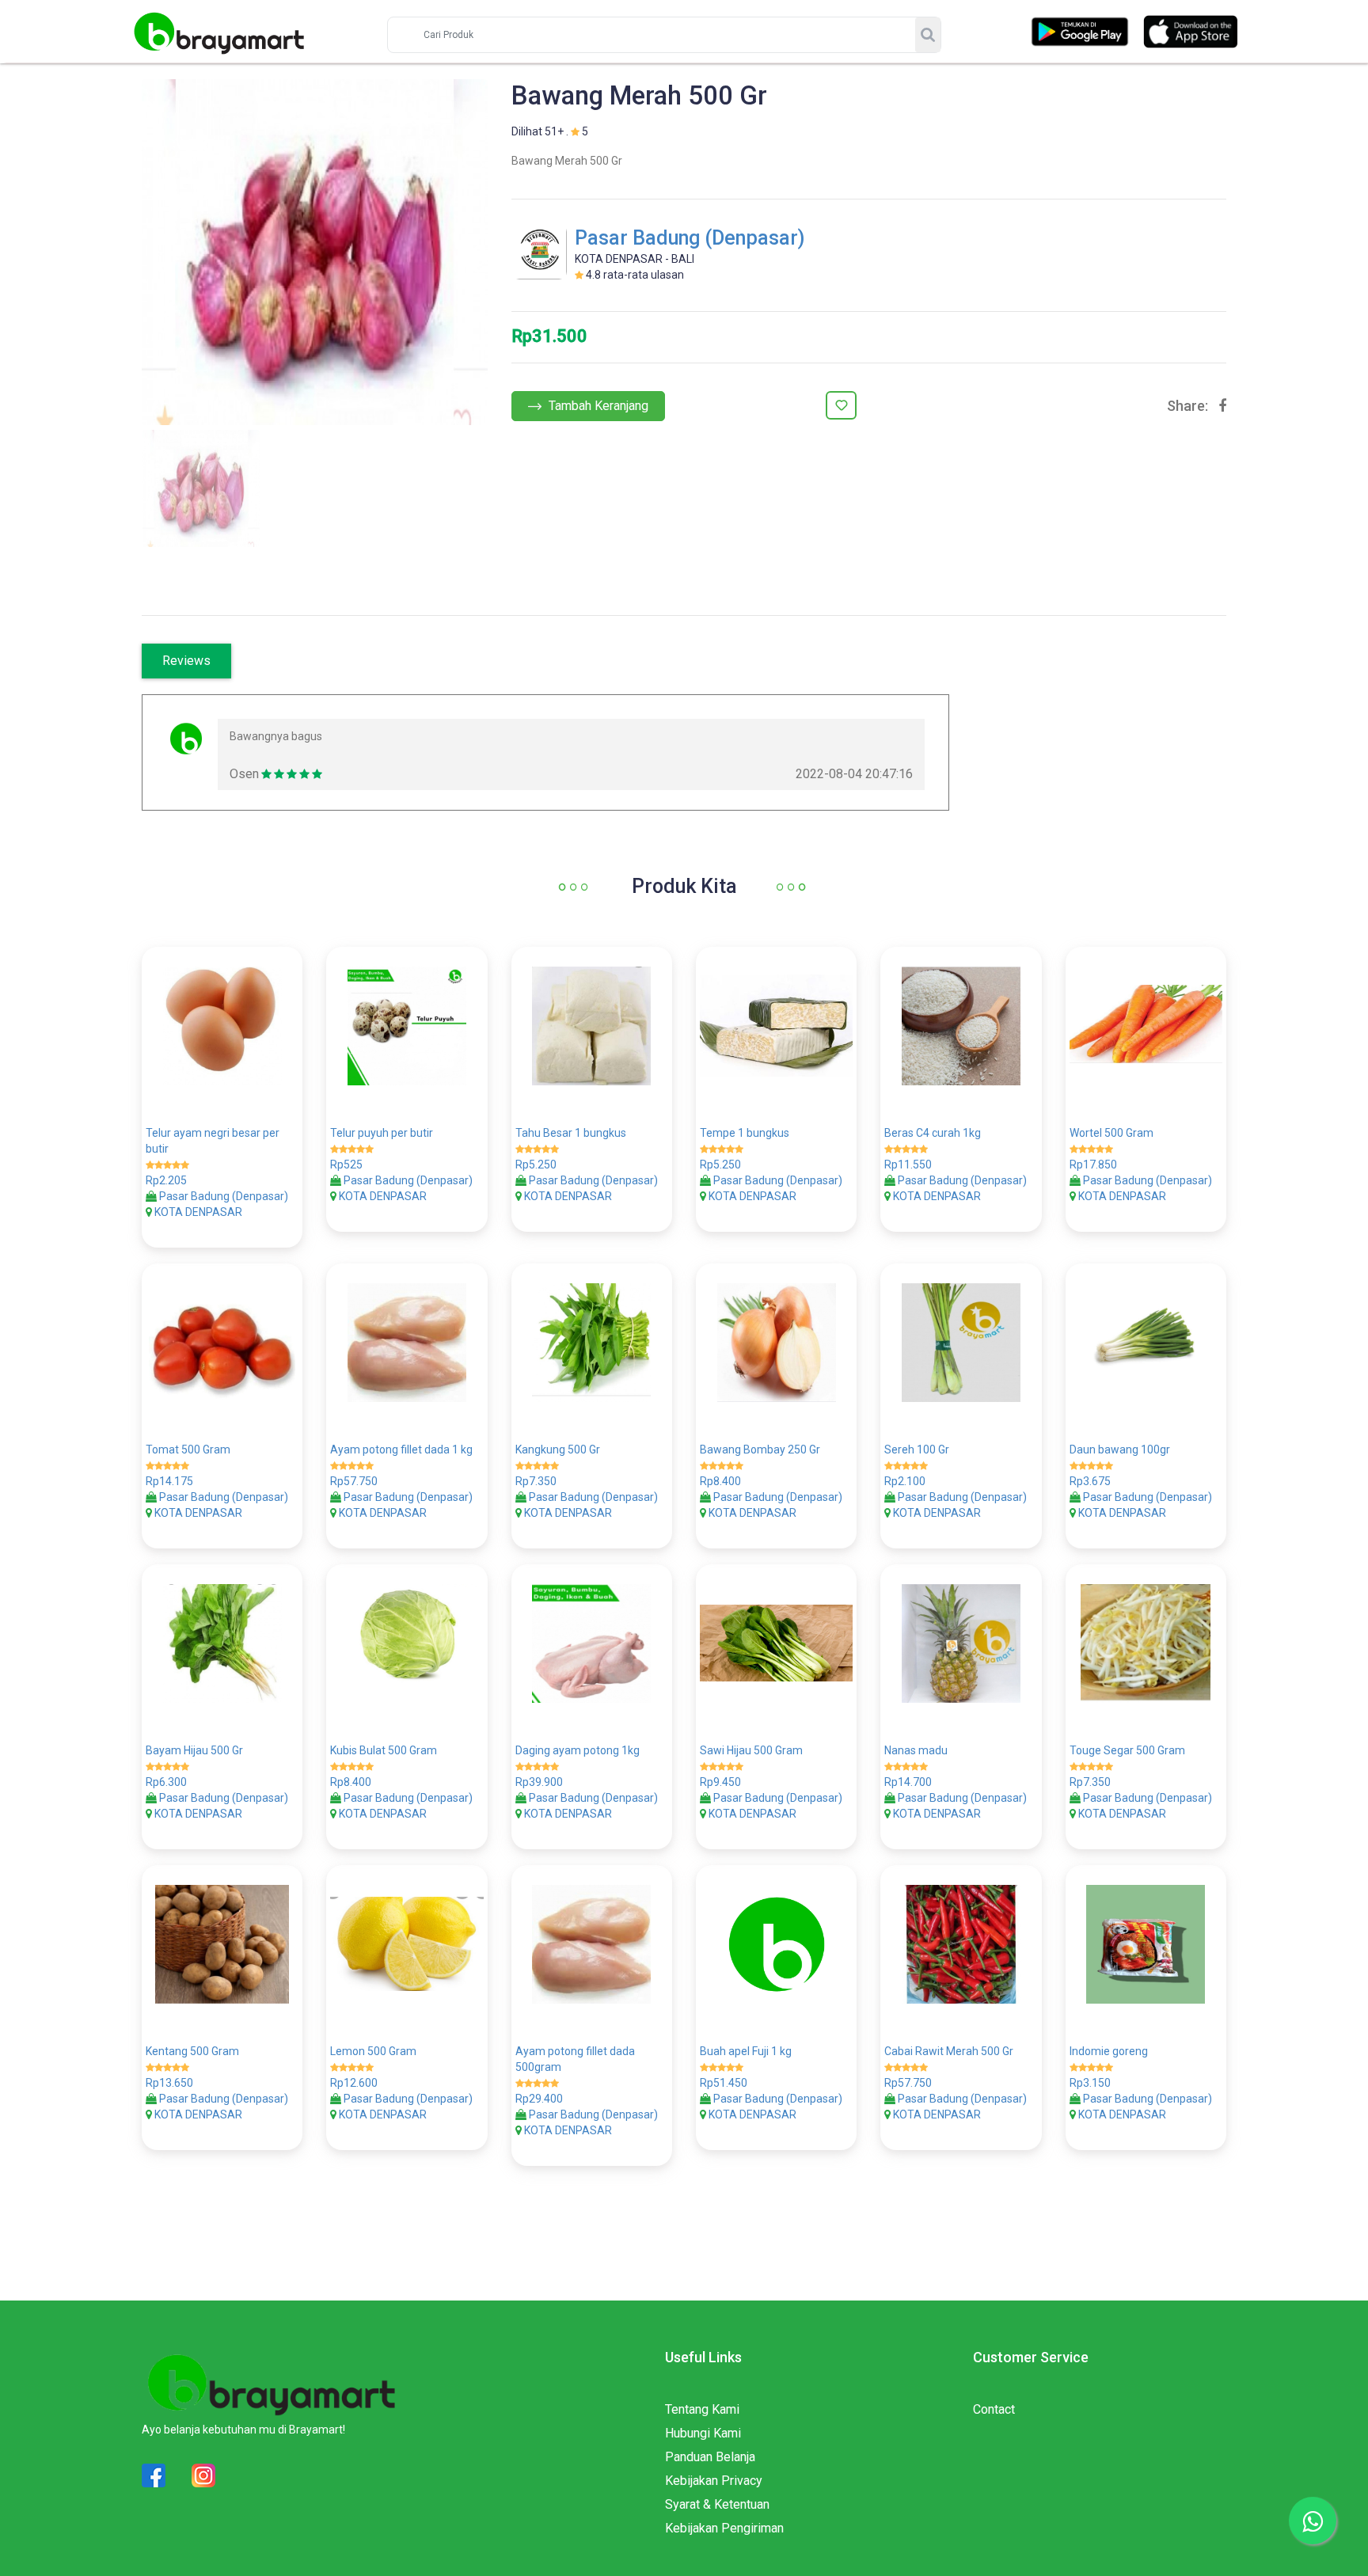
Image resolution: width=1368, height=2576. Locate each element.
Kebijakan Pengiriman (724, 2528)
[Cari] (928, 35)
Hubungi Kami (703, 2433)
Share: (1187, 406)
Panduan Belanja (710, 2457)
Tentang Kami (702, 2409)
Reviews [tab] (186, 661)
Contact (994, 2409)
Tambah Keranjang (597, 406)
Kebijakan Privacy (714, 2481)
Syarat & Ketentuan (717, 2504)
